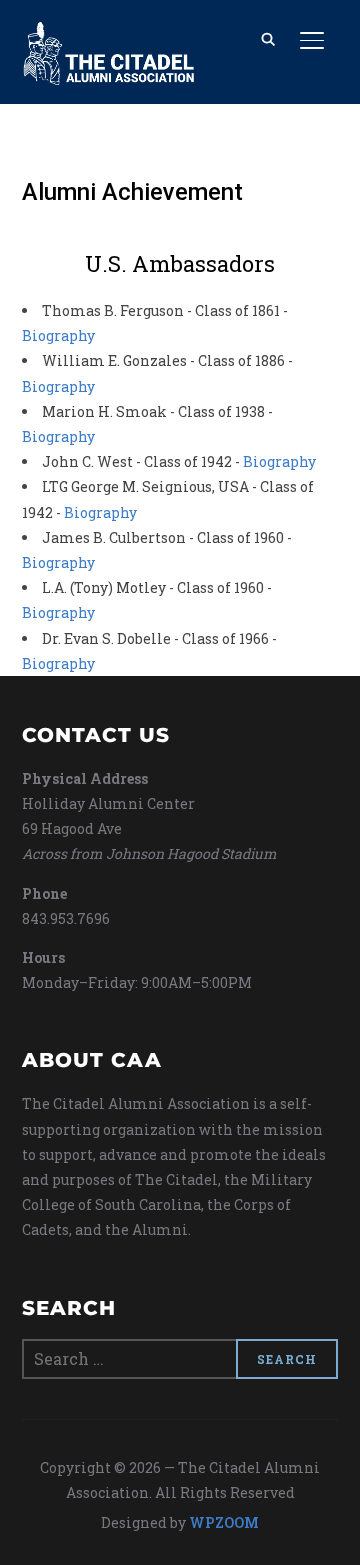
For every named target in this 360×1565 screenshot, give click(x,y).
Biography (58, 335)
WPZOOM (224, 1522)
